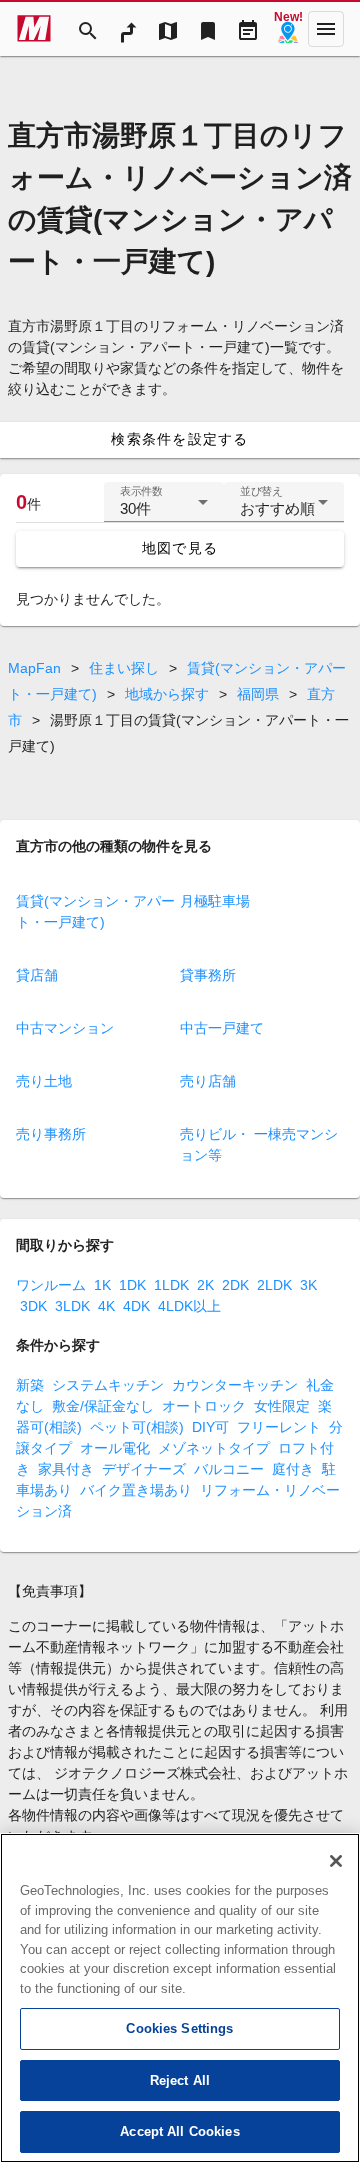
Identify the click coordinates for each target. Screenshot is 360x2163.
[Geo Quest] (288, 29)
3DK (33, 1306)
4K (106, 1306)
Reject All (180, 2080)
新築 (30, 1385)
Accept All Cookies (179, 2131)
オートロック (204, 1406)
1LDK (171, 1285)
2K (205, 1285)
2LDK (274, 1285)
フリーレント (279, 1427)
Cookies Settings (179, 2028)
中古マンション (65, 1028)
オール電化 (115, 1448)
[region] (180, 1998)
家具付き (66, 1469)
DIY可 (210, 1427)
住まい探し (124, 668)
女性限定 (282, 1406)
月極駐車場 (215, 901)
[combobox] (164, 510)
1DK (132, 1285)
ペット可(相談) (137, 1427)
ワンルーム (51, 1285)
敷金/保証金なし (103, 1406)
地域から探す (167, 694)
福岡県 (258, 694)
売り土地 (44, 1081)
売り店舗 (208, 1081)
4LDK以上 (189, 1306)
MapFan (34, 668)
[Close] (336, 1861)
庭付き (293, 1469)
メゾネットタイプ (214, 1448)
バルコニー (229, 1469)
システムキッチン (108, 1385)
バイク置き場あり (136, 1490)
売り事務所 (51, 1134)
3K (308, 1285)
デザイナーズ (144, 1469)
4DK (136, 1306)
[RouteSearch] (128, 29)
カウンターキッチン (235, 1385)
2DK (235, 1285)
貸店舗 (37, 975)
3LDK (72, 1306)
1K (102, 1285)
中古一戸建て (222, 1028)
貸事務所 (208, 975)
